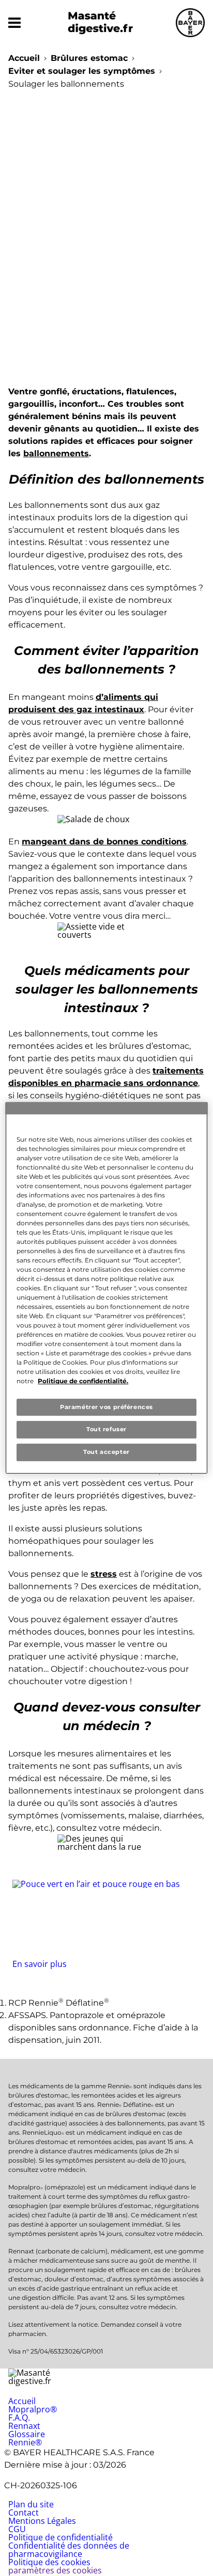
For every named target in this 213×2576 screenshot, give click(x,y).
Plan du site (31, 2504)
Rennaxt (24, 2426)
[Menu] (14, 23)
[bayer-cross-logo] (190, 23)
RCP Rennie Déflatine (59, 2003)
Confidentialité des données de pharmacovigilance (69, 2550)
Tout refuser (106, 1430)
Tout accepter (106, 1452)
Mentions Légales (42, 2521)
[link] (106, 1924)
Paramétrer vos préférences (106, 1407)
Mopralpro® (33, 2409)
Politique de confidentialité (60, 2537)
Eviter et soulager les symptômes (82, 71)
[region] (106, 1288)
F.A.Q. (19, 2418)
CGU (17, 2529)
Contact (24, 2513)
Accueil (24, 58)
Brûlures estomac (89, 58)
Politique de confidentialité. (83, 1381)
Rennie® (25, 2442)
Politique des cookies (49, 2562)
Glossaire (27, 2434)
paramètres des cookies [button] (55, 2570)
